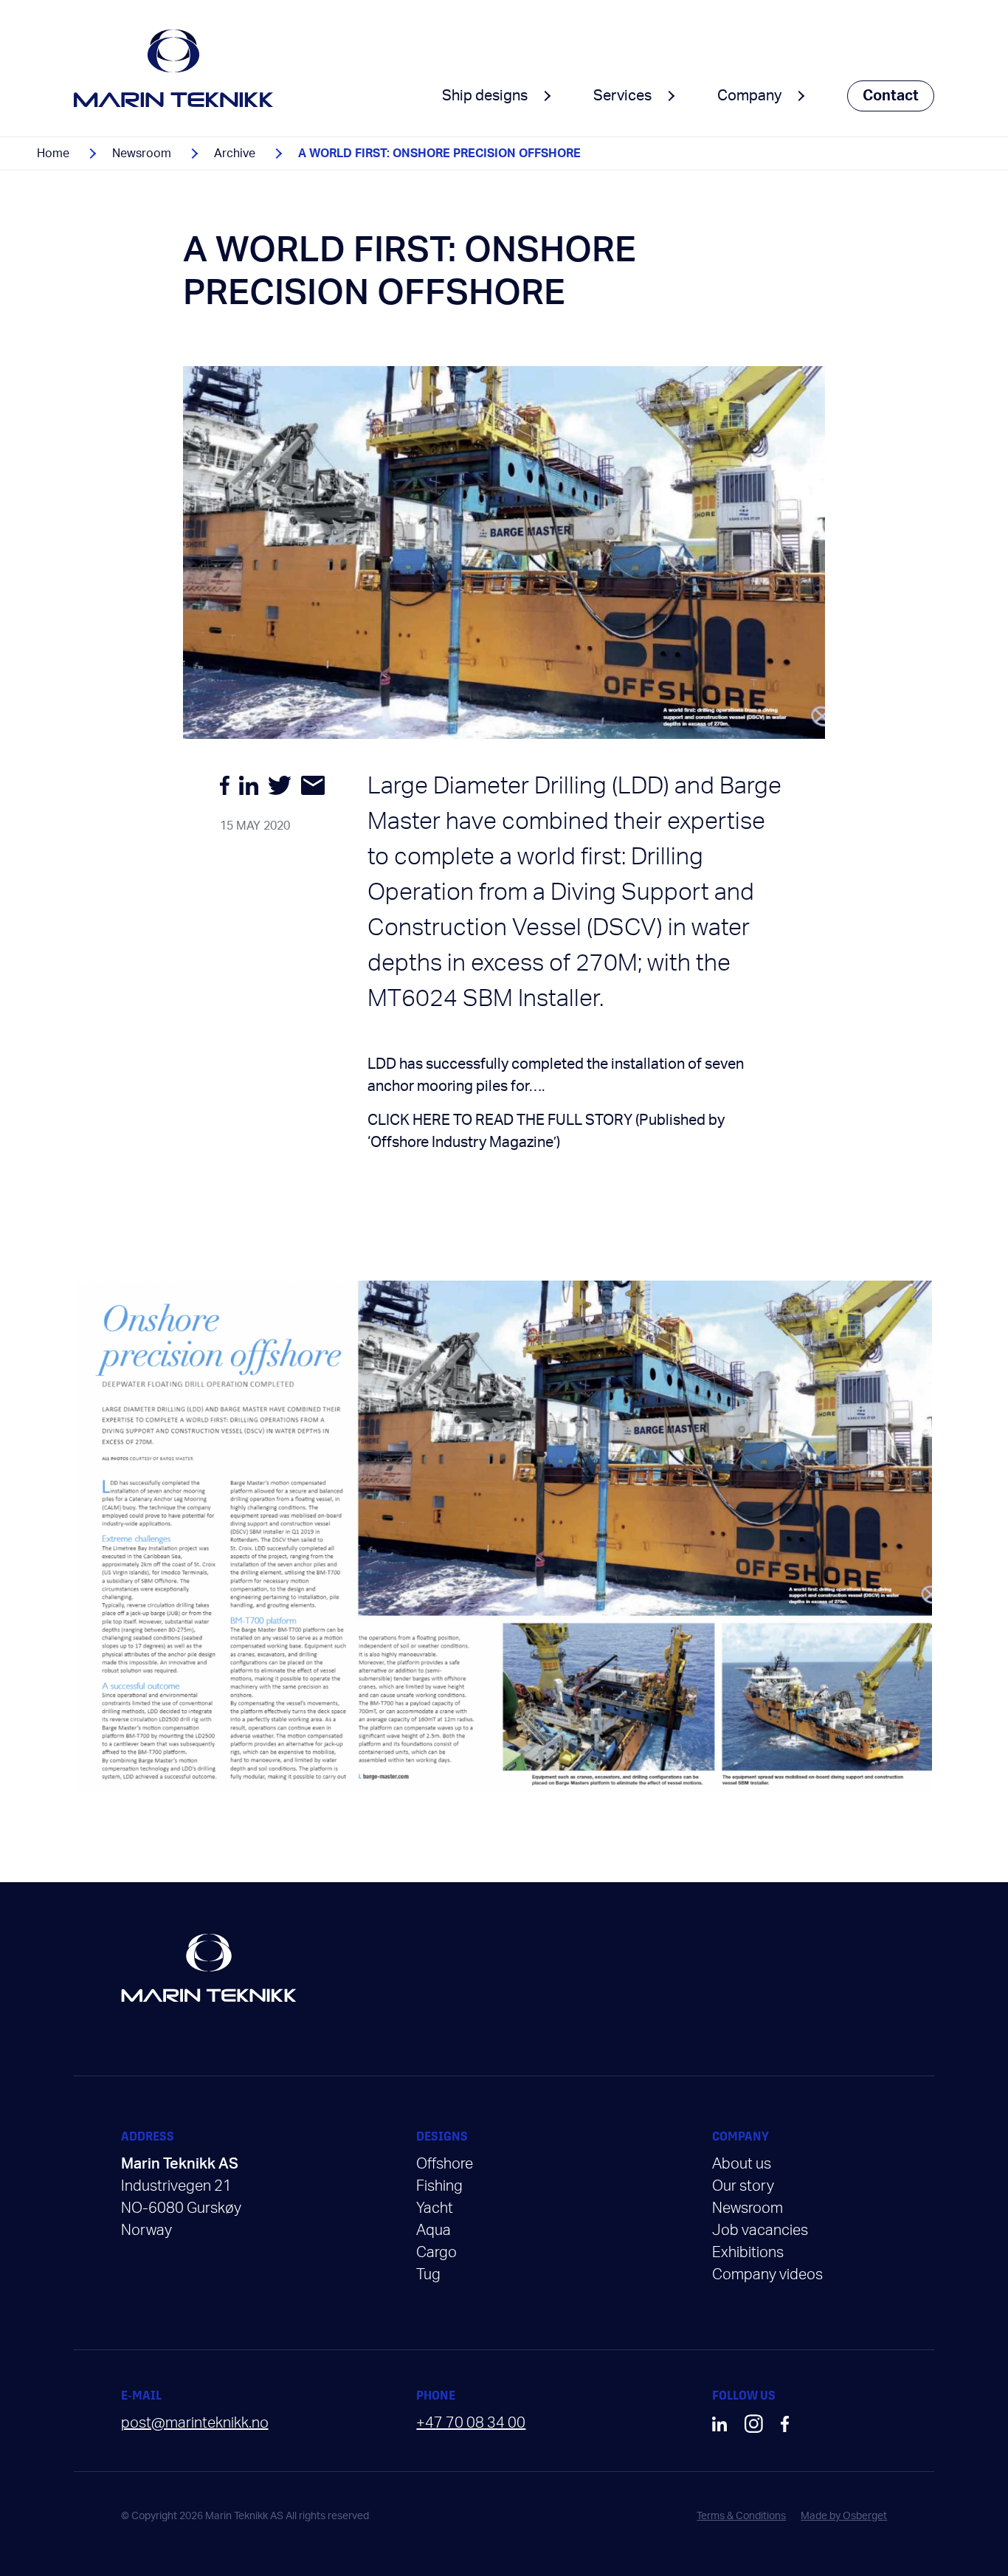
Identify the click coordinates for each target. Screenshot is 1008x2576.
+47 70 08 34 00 (471, 2423)
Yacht (435, 2208)
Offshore (445, 2164)
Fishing (439, 2186)
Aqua (434, 2231)
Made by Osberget (844, 2516)
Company (749, 96)
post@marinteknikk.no (195, 2423)
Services (622, 96)
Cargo (436, 2253)
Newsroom (142, 154)
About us (742, 2164)
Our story (743, 2186)
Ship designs (485, 96)
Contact (891, 96)
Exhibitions (748, 2253)
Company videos (767, 2275)
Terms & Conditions (741, 2516)
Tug (428, 2275)
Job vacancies (760, 2231)
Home (53, 154)
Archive (235, 154)
